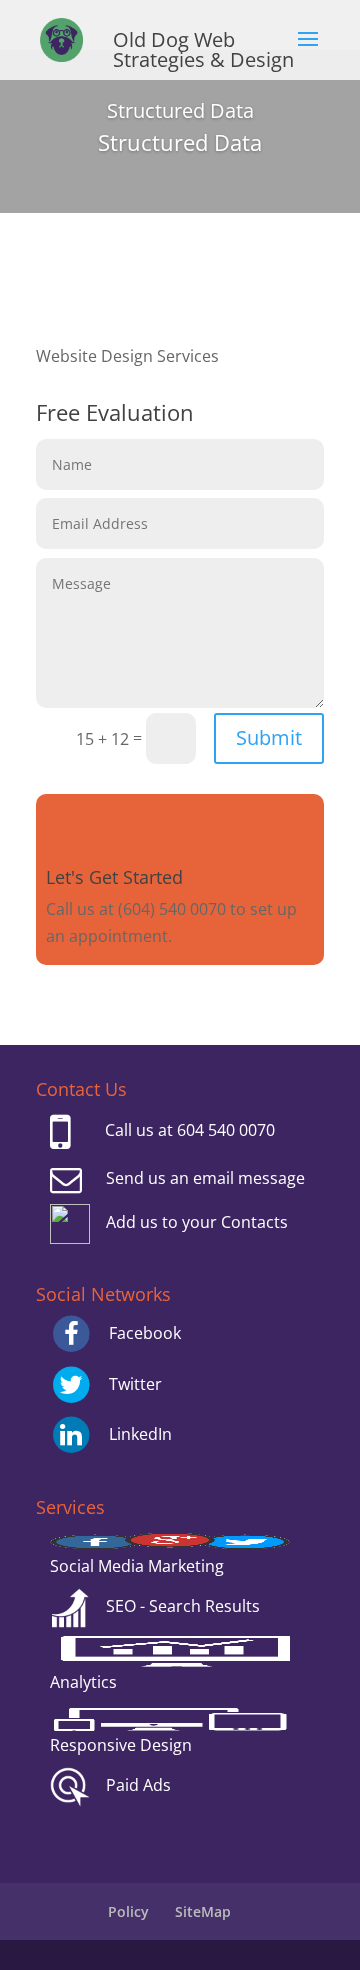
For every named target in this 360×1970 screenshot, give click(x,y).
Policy (128, 1911)
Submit (269, 737)
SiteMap (203, 1911)
